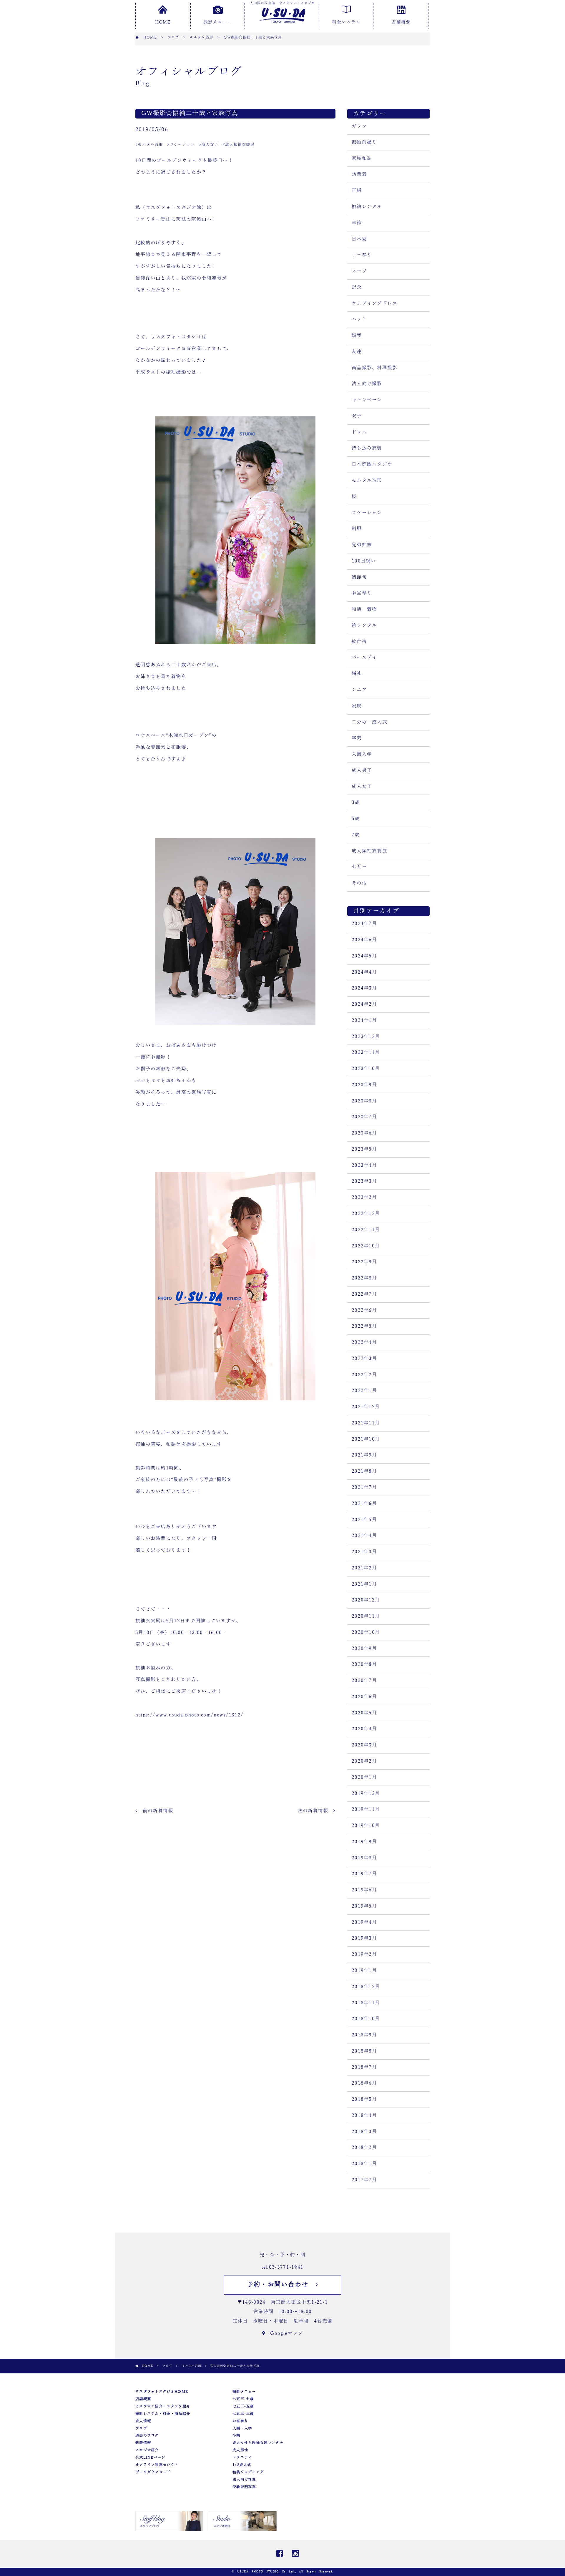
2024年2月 (364, 1004)
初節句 (359, 577)
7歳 (356, 835)
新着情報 (143, 2443)
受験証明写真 (244, 2487)
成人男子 (362, 770)
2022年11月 (366, 1230)
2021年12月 (366, 1407)
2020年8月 (364, 1664)
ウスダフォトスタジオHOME (162, 2392)
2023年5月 (364, 1149)
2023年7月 (364, 1117)
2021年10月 (366, 1439)
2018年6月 (364, 2083)
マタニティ (242, 2457)
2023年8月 (364, 1101)
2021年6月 (364, 1504)
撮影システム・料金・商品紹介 (163, 2414)
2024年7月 (364, 924)
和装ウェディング (248, 2472)
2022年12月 (366, 1214)
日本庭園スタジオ (372, 464)
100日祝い (364, 561)
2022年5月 (364, 1326)
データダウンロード (153, 2472)
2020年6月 (364, 1697)
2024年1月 (364, 1020)
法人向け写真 (244, 2480)
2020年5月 (364, 1713)
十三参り (362, 255)
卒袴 (357, 223)
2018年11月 (366, 2003)
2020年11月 (366, 1616)
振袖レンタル (367, 207)
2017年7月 (364, 2180)
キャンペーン (367, 400)
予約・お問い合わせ (281, 2285)
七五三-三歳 (243, 2414)
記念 (357, 287)
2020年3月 (364, 1745)
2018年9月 (364, 2035)
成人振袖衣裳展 (369, 851)
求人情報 (143, 2421)
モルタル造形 (367, 481)
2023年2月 (364, 1197)
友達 (357, 352)
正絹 (357, 191)
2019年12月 (366, 1793)
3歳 (356, 803)
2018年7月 (364, 2067)
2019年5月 (364, 1906)
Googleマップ (284, 2333)
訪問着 (359, 174)
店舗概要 (401, 22)
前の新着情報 (155, 1811)
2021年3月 (364, 1552)
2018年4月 (364, 2115)
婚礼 (357, 674)
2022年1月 (364, 1391)
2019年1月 (364, 1971)
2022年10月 (366, 1246)
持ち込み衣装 (367, 448)
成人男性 (240, 2450)
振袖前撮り (364, 142)
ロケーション (367, 513)
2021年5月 (364, 1520)
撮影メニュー (218, 22)
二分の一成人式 (369, 722)
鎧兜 (357, 336)
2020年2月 (364, 1761)
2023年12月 (366, 1037)
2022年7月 (364, 1294)
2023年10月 (366, 1069)
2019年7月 (364, 1874)
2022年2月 (364, 1375)
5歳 (356, 819)
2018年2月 (364, 2148)
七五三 (359, 867)
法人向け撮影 (367, 384)
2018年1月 (364, 2164)
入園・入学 (242, 2428)
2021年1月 (364, 1584)
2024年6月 (364, 940)
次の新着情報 (316, 1811)
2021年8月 (364, 1471)
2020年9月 (364, 1649)
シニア (359, 690)
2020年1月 (364, 1777)
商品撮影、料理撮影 (375, 368)
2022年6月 (364, 1310)
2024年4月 (364, 972)
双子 (357, 416)
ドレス (359, 432)
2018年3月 (364, 2132)
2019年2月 (364, 1954)
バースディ (364, 658)
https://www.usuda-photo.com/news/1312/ (189, 1715)
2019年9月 (364, 1842)
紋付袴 (359, 642)
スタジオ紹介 (147, 2450)
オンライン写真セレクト (157, 2465)
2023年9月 (364, 1085)
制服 (357, 529)
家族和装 (362, 159)
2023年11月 (366, 1052)
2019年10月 (366, 1826)
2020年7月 (364, 1681)
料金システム (346, 22)
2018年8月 (364, 2051)
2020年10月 (366, 1632)
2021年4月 (364, 1536)
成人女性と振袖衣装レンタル (258, 2443)
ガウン (359, 126)
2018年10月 (366, 2019)
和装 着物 (364, 609)
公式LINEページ (150, 2457)
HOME (163, 22)
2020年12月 (366, 1600)
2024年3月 (364, 988)
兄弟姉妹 (362, 545)
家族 (357, 706)
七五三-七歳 (243, 2399)
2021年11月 (366, 1423)
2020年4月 (364, 1729)
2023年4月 (364, 1165)
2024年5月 (364, 956)
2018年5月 (364, 2099)
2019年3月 (364, 1938)
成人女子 (362, 787)
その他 (359, 883)
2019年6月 (364, 1890)
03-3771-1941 (286, 2267)
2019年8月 (364, 1858)
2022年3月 (364, 1359)
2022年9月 (364, 1262)
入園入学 (362, 754)
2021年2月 (364, 1568)
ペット (359, 319)
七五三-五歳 (243, 2406)
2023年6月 (364, 1133)
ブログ (141, 2428)
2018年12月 (366, 1987)
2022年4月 (364, 1342)
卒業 (357, 738)
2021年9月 (364, 1455)
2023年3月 (364, 1181)
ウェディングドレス (375, 303)
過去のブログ (147, 2435)
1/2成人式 (242, 2465)
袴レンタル (364, 625)
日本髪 (359, 239)
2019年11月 (366, 1809)
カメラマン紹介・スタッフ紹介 (163, 2406)
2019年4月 (364, 1922)
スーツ (359, 271)
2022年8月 (364, 1278)
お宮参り (362, 593)
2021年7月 (364, 1487)
